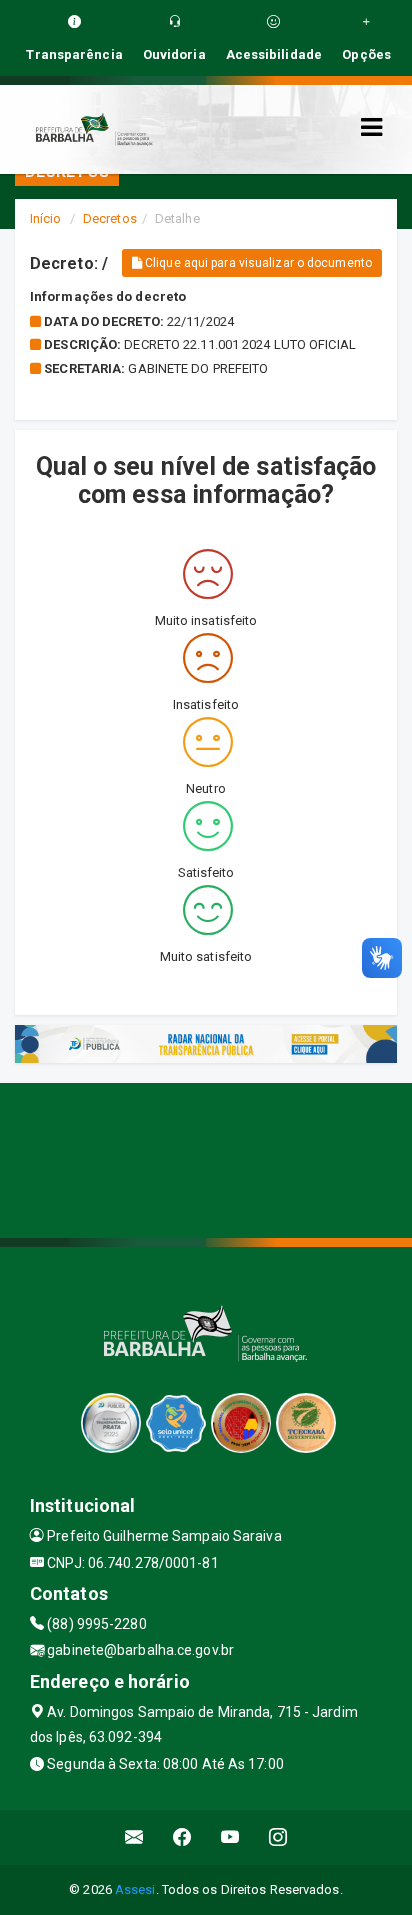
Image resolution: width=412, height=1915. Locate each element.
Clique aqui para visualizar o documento (257, 263)
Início (46, 218)
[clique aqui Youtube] (230, 1837)
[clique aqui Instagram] (278, 1837)
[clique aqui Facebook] (182, 1837)
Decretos (110, 218)
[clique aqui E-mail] (134, 1837)
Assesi (135, 1889)
